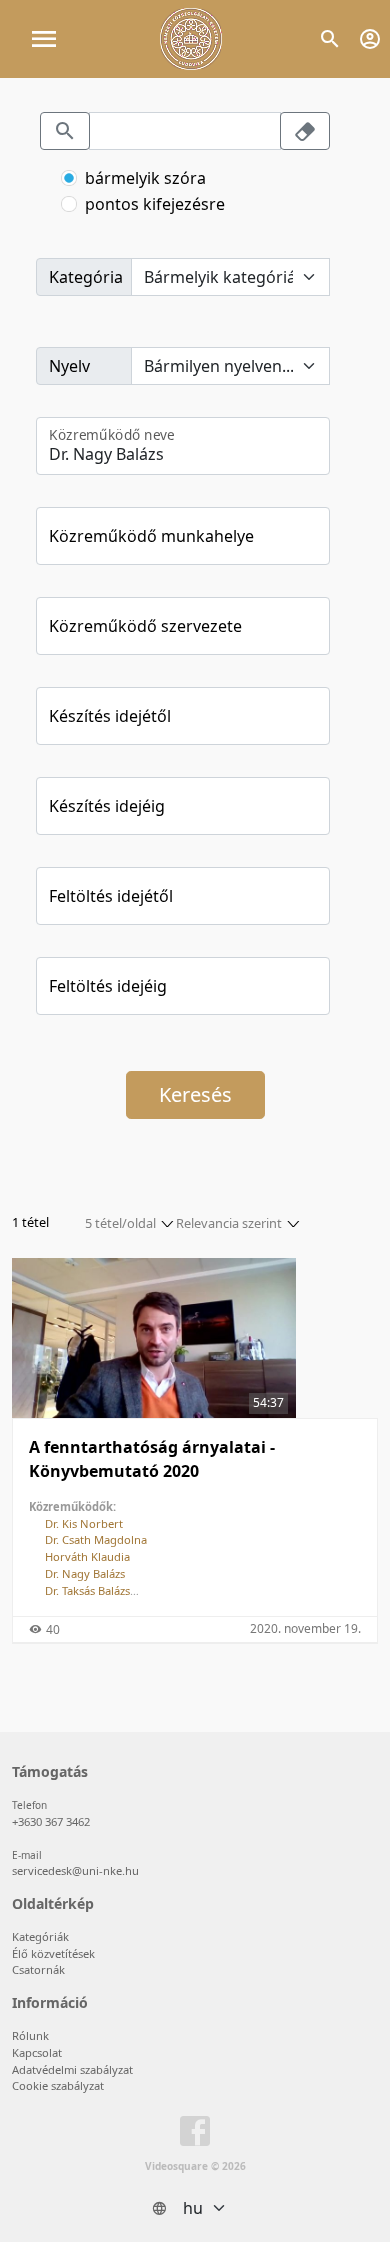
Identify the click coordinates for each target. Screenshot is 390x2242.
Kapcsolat (37, 2052)
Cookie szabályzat (58, 2085)
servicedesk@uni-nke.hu (75, 1870)
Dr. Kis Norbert (84, 1523)
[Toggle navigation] (44, 39)
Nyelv (69, 366)
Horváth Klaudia (87, 1556)
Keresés (195, 1094)
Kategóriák (40, 1936)
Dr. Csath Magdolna (96, 1539)
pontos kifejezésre (155, 204)
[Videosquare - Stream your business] (191, 39)
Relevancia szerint (229, 1223)
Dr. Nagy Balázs (85, 1573)
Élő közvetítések (53, 1953)
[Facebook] (195, 2135)
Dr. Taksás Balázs (87, 1590)
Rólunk (30, 2035)
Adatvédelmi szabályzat (72, 2069)
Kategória (86, 277)
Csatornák (38, 1969)
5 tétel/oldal (120, 1223)
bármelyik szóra (145, 178)
